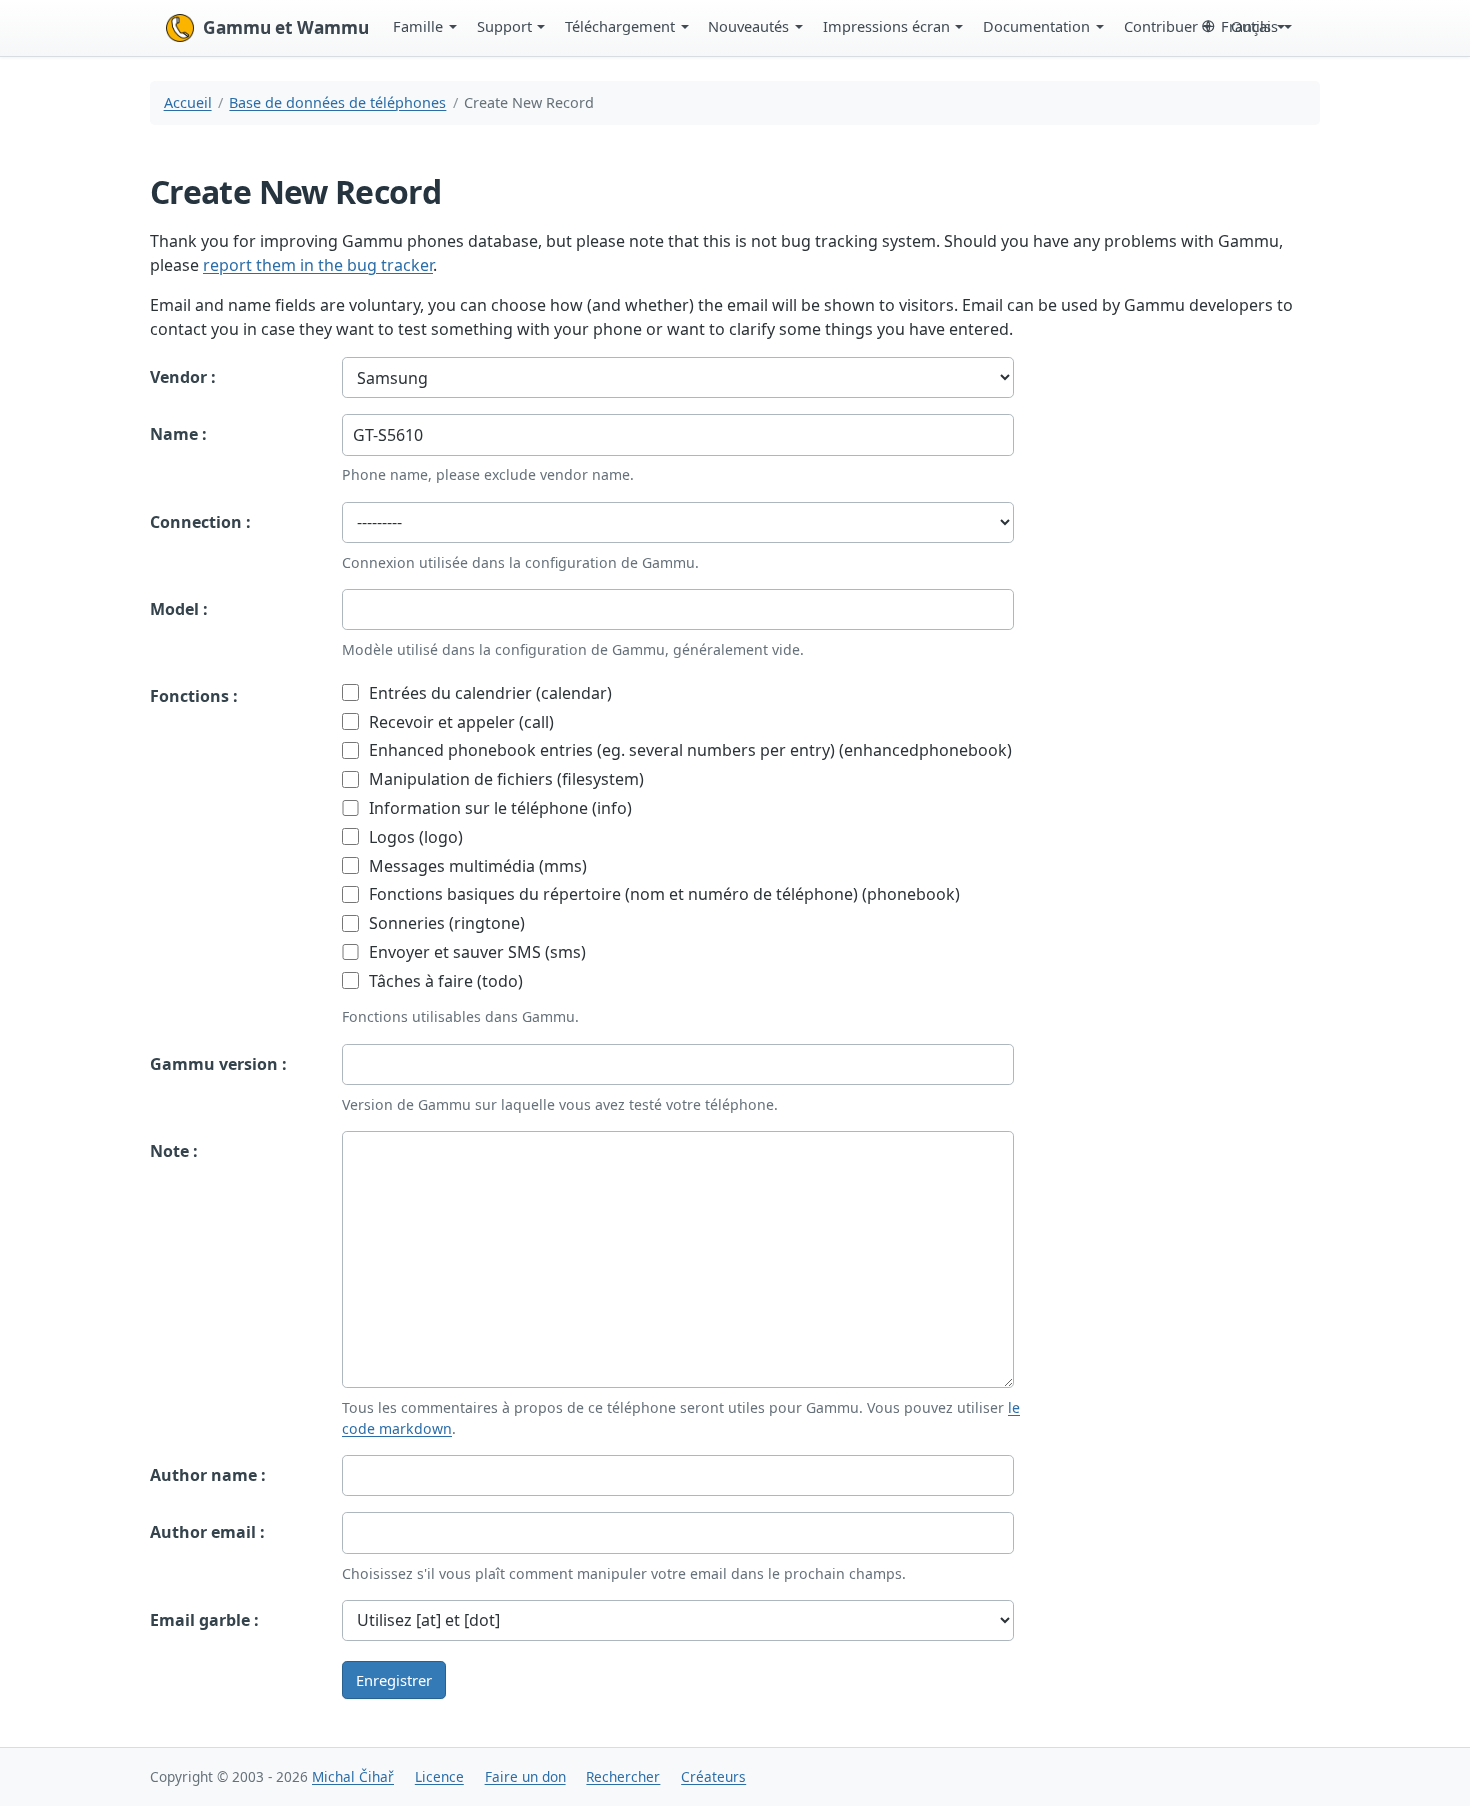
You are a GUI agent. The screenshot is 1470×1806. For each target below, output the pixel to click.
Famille (418, 26)
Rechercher (623, 1776)
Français (1249, 26)
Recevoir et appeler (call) (459, 722)
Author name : (208, 1475)
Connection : (200, 522)
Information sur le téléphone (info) (498, 808)
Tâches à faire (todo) (444, 981)
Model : (179, 609)
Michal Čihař (353, 1776)
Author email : (207, 1532)
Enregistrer (394, 1680)
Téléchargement (620, 26)
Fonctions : (194, 696)
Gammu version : (218, 1064)
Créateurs (713, 1776)
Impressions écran (886, 26)
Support (504, 26)
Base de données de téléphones (337, 102)
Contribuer (1161, 26)
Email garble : (204, 1620)
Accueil (188, 102)
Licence (439, 1776)
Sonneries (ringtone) (445, 923)
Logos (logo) (414, 837)
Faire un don (525, 1776)
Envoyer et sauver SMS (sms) (475, 952)
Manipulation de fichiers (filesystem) (504, 779)
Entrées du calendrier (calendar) (488, 693)
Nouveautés (748, 26)
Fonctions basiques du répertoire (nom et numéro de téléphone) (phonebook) (662, 894)
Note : (174, 1151)
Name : (178, 434)
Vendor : (183, 377)
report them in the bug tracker (318, 265)
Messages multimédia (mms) (476, 866)
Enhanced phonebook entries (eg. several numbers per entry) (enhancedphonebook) (688, 750)
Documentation (1036, 26)
